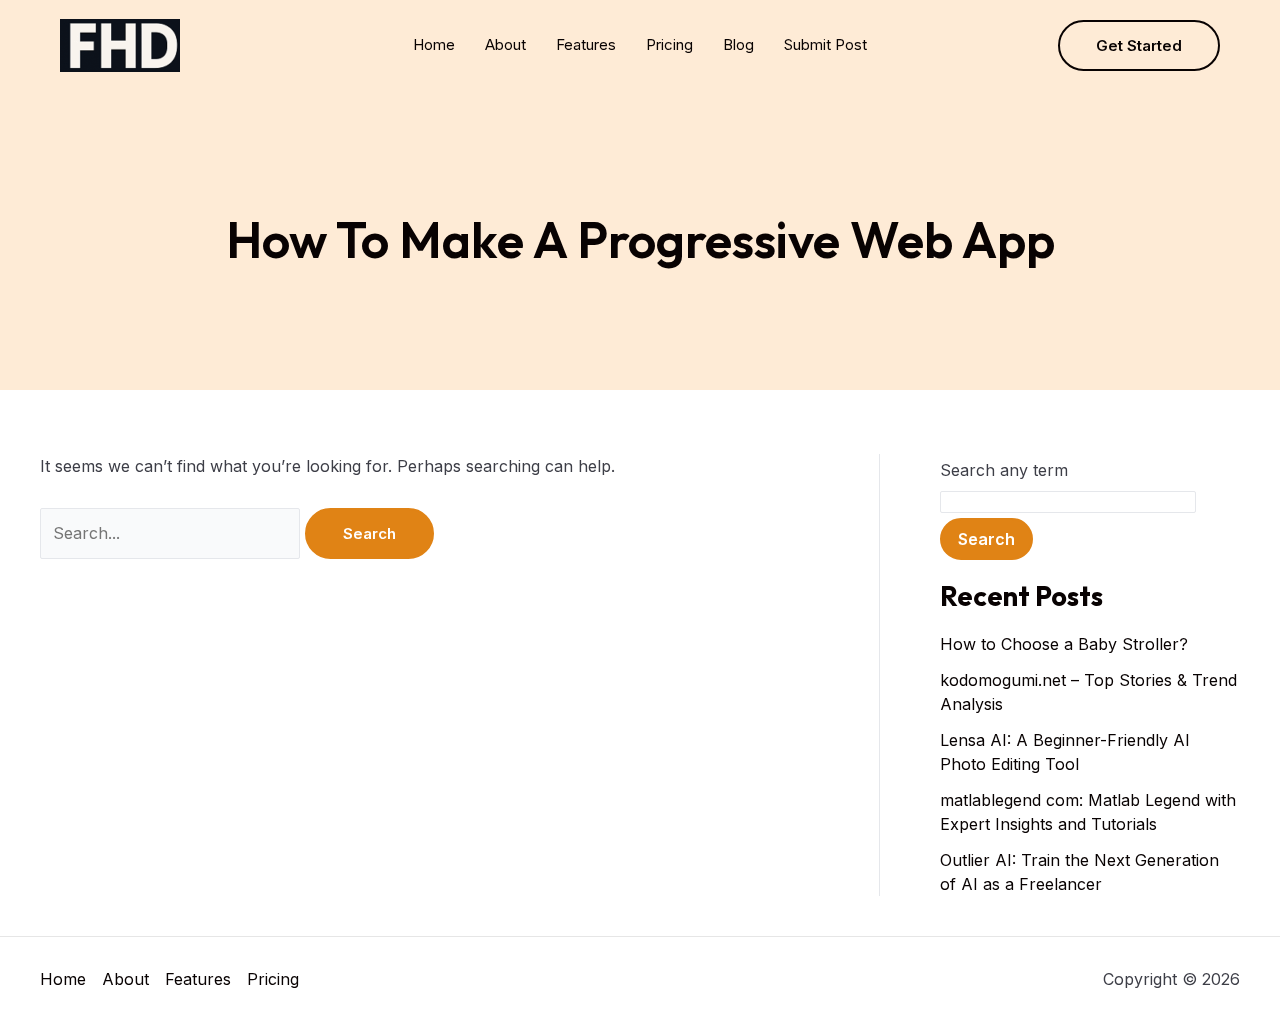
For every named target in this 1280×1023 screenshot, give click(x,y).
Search (986, 539)
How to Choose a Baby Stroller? (1064, 644)
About (505, 44)
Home (434, 44)
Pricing (669, 44)
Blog (738, 44)
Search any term (1004, 470)
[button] (1139, 45)
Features (586, 44)
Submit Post (825, 44)
